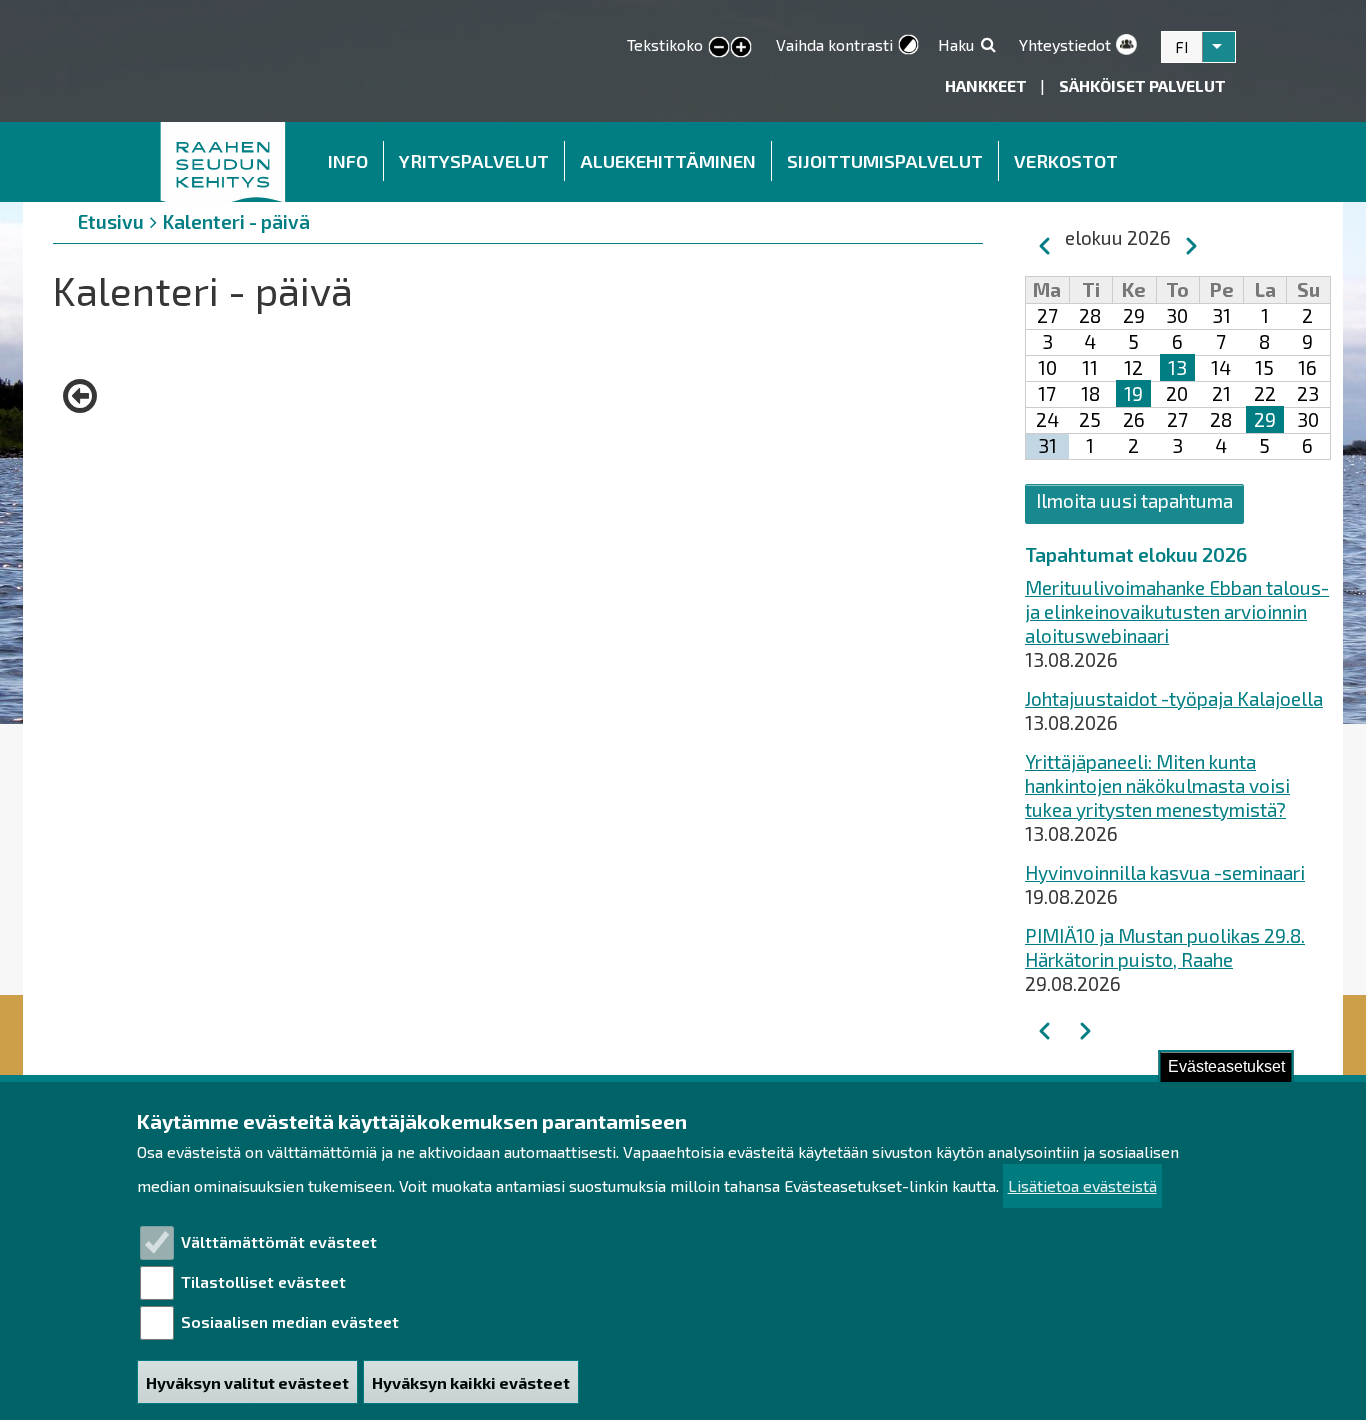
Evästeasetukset (1226, 1066)
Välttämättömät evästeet (279, 1241)
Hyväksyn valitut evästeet (247, 1382)
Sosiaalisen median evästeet (290, 1321)
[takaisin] (85, 396)
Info (348, 161)
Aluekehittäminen (668, 161)
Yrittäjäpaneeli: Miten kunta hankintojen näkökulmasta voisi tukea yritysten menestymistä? (1157, 785)
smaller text (719, 48)
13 (1177, 367)
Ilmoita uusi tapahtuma (1134, 500)
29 (1265, 419)
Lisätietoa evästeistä (1082, 1186)
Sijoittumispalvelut (885, 161)
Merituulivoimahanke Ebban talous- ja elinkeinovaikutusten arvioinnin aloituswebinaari (1177, 611)
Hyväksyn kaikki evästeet (471, 1382)
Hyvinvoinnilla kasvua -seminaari (1165, 872)
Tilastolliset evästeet (263, 1281)
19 (1133, 393)
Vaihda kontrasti (834, 44)
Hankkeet (987, 85)
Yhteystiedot (1065, 44)
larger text (741, 48)
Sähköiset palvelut (1142, 85)
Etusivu (224, 162)
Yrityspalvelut (474, 161)
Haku (956, 44)
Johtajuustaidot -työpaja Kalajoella (1174, 698)
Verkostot (1066, 161)
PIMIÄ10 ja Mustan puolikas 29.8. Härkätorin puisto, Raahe (1165, 947)
